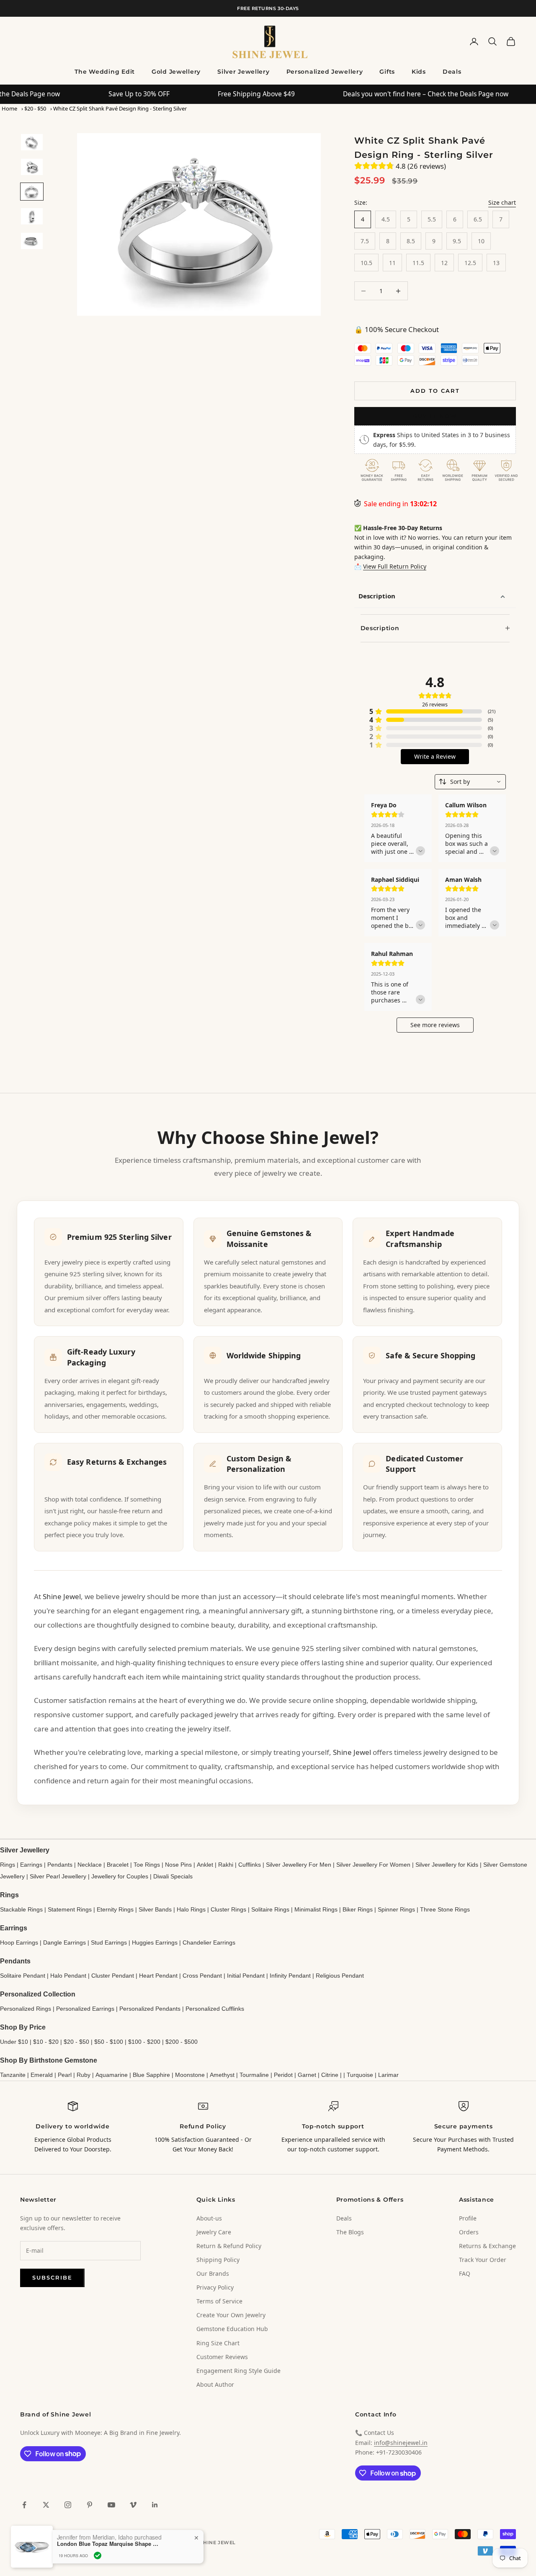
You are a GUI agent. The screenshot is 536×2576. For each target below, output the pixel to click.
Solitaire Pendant (23, 1976)
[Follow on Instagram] (68, 2505)
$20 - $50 (35, 108)
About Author (215, 2384)
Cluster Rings (228, 1909)
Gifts (387, 72)
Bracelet (118, 1865)
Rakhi (226, 1865)
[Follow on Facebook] (24, 2505)
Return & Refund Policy (229, 2246)
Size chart (502, 202)
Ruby (84, 2075)
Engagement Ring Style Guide (238, 2371)
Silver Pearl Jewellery (58, 1876)
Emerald (42, 2075)
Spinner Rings (396, 1909)
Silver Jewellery (244, 72)
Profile (468, 2218)
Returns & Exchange (487, 2246)
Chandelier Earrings (209, 1942)
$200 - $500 (182, 2042)
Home (9, 108)
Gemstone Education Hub (232, 2329)
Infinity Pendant (290, 1976)
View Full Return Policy (395, 566)
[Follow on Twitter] (46, 2505)
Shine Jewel (62, 1596)
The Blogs (350, 2232)
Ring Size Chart (218, 2343)
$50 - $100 (109, 2042)
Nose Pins (178, 1865)
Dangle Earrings (64, 1942)
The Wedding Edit (105, 72)
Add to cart (435, 391)
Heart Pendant (158, 1976)
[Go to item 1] (32, 142)
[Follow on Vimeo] (133, 2505)
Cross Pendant (202, 1976)
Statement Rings (70, 1909)
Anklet (205, 1865)
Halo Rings (191, 1909)
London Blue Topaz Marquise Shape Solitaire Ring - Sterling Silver (109, 2544)
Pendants (60, 1865)
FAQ (465, 2273)
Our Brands (213, 2273)
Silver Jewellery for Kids (447, 1865)
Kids (419, 72)
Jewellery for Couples (120, 1876)
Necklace (90, 1865)
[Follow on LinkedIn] (155, 2505)
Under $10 (14, 2042)
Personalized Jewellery (325, 72)
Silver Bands (155, 1909)
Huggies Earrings (155, 1942)
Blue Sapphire (151, 2075)
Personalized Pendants (150, 2009)
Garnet (307, 2075)
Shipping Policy (218, 2260)
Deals (452, 72)
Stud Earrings (109, 1942)
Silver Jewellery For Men (299, 1865)
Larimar (388, 2075)
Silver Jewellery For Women (373, 1865)
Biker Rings (358, 1909)
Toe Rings (147, 1865)
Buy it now (435, 416)
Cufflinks (250, 1865)
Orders (469, 2232)
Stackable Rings (21, 1909)
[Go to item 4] (32, 216)
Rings (8, 1865)
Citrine (330, 2075)
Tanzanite (13, 2075)
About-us (209, 2218)
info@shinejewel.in (401, 2443)
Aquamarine (112, 2075)
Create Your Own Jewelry (231, 2315)
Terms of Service (219, 2301)
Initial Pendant (246, 1976)
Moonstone (190, 2075)
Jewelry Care (214, 2232)
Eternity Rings (115, 1909)
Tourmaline (254, 2075)
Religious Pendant (340, 1976)
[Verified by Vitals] (98, 2555)
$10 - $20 (46, 2042)
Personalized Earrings (85, 2009)
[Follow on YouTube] (111, 2505)
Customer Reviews (222, 2357)
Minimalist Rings (316, 1909)
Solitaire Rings (270, 1909)
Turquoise (360, 2075)
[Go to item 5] (32, 241)
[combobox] (470, 782)
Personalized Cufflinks (215, 2009)
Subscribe (52, 2277)
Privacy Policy (215, 2287)
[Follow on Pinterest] (90, 2505)
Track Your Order (483, 2260)
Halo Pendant (68, 1976)
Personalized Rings (26, 2009)
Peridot (283, 2075)
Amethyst (222, 2075)
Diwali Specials (173, 1876)
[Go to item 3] (32, 192)
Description (377, 596)
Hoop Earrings (19, 1942)
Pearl (65, 2075)
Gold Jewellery (176, 72)
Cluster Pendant (113, 1976)
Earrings (31, 1865)
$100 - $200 (144, 2042)
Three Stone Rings (445, 1909)
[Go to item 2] (32, 167)
